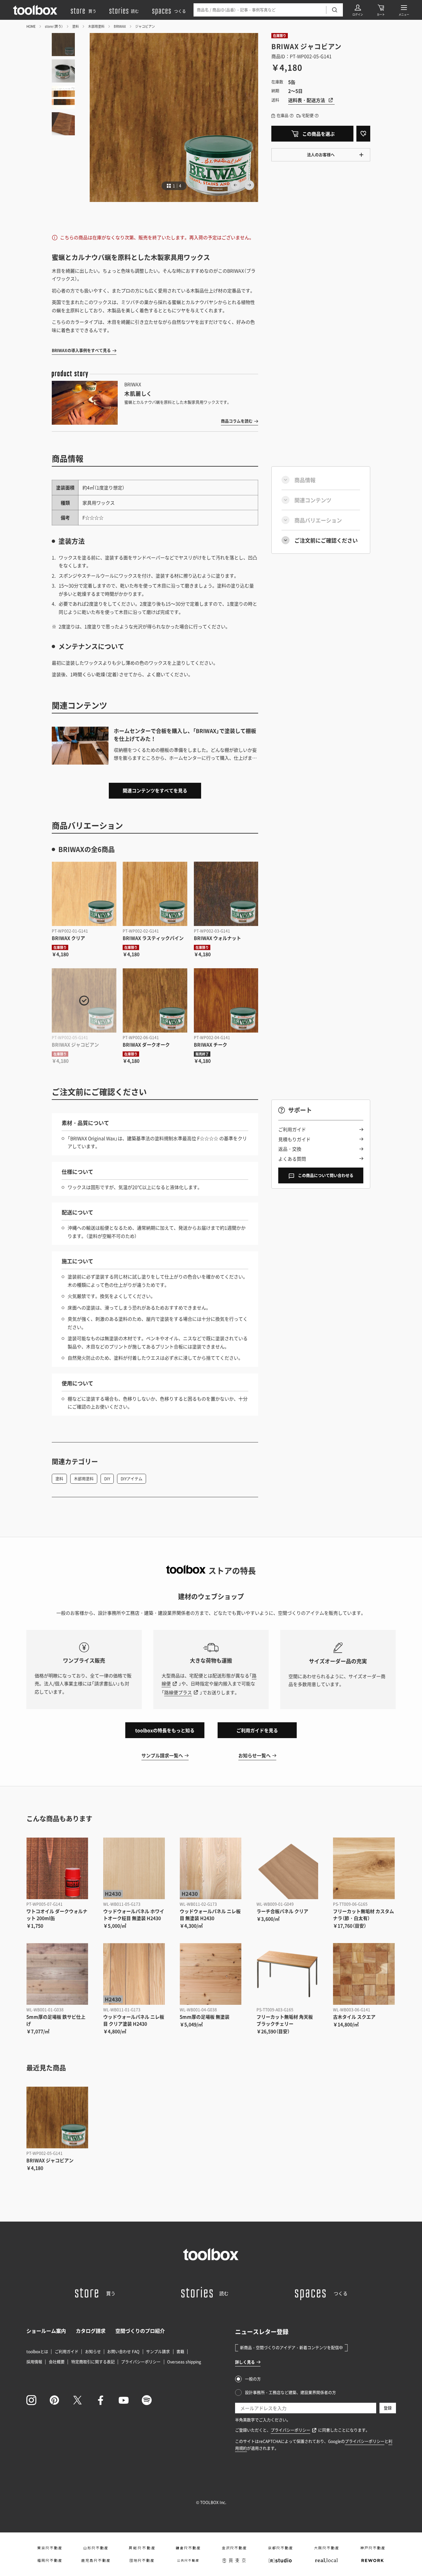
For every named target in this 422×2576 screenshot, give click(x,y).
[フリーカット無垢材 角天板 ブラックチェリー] (287, 1974)
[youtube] (124, 2400)
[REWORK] (373, 2560)
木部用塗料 (96, 26)
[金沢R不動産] (234, 2548)
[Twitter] (77, 2400)
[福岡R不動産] (49, 2560)
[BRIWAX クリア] (84, 894)
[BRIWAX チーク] (226, 1001)
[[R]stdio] (280, 2560)
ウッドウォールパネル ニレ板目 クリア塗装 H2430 (134, 2020)
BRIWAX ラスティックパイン (153, 938)
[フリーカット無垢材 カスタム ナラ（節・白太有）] (364, 1868)
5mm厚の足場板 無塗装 (205, 2017)
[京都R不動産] (280, 2548)
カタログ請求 (91, 2331)
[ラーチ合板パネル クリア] (287, 1868)
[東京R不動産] (49, 2548)
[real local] (326, 2560)
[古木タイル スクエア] (364, 1974)
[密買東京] (234, 2560)
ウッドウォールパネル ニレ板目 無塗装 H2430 (210, 1915)
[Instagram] (31, 2400)
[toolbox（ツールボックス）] (35, 10)
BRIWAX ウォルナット (217, 938)
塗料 (75, 26)
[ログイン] (358, 10)
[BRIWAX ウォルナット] (226, 894)
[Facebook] (101, 2400)
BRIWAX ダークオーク (146, 1044)
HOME (31, 26)
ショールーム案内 (46, 2331)
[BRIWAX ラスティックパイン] (155, 894)
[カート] (381, 10)
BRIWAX (120, 26)
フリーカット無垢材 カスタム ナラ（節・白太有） (363, 1915)
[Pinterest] (54, 2400)
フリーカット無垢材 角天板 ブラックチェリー (285, 2020)
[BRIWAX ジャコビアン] (84, 1001)
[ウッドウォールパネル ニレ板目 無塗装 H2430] (211, 1868)
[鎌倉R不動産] (188, 2548)
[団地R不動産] (142, 2560)
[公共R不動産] (188, 2560)
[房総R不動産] (142, 2548)
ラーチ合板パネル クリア (282, 1911)
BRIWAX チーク (211, 1044)
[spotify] (147, 2400)
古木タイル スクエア (354, 2017)
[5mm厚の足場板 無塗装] (211, 1974)
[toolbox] (211, 2254)
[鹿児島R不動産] (96, 2560)
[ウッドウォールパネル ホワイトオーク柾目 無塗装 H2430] (134, 1868)
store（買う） (54, 26)
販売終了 (202, 1054)
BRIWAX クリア (68, 938)
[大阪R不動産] (326, 2548)
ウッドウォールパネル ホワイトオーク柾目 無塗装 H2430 (134, 1915)
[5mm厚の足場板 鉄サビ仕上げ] (57, 1974)
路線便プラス (178, 1692)
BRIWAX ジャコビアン (75, 1044)
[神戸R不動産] (373, 2548)
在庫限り (280, 35)
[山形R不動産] (96, 2548)
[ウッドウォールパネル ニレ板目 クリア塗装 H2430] (134, 1974)
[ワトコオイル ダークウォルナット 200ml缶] (57, 1868)
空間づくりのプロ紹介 (140, 2331)
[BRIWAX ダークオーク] (155, 1001)
